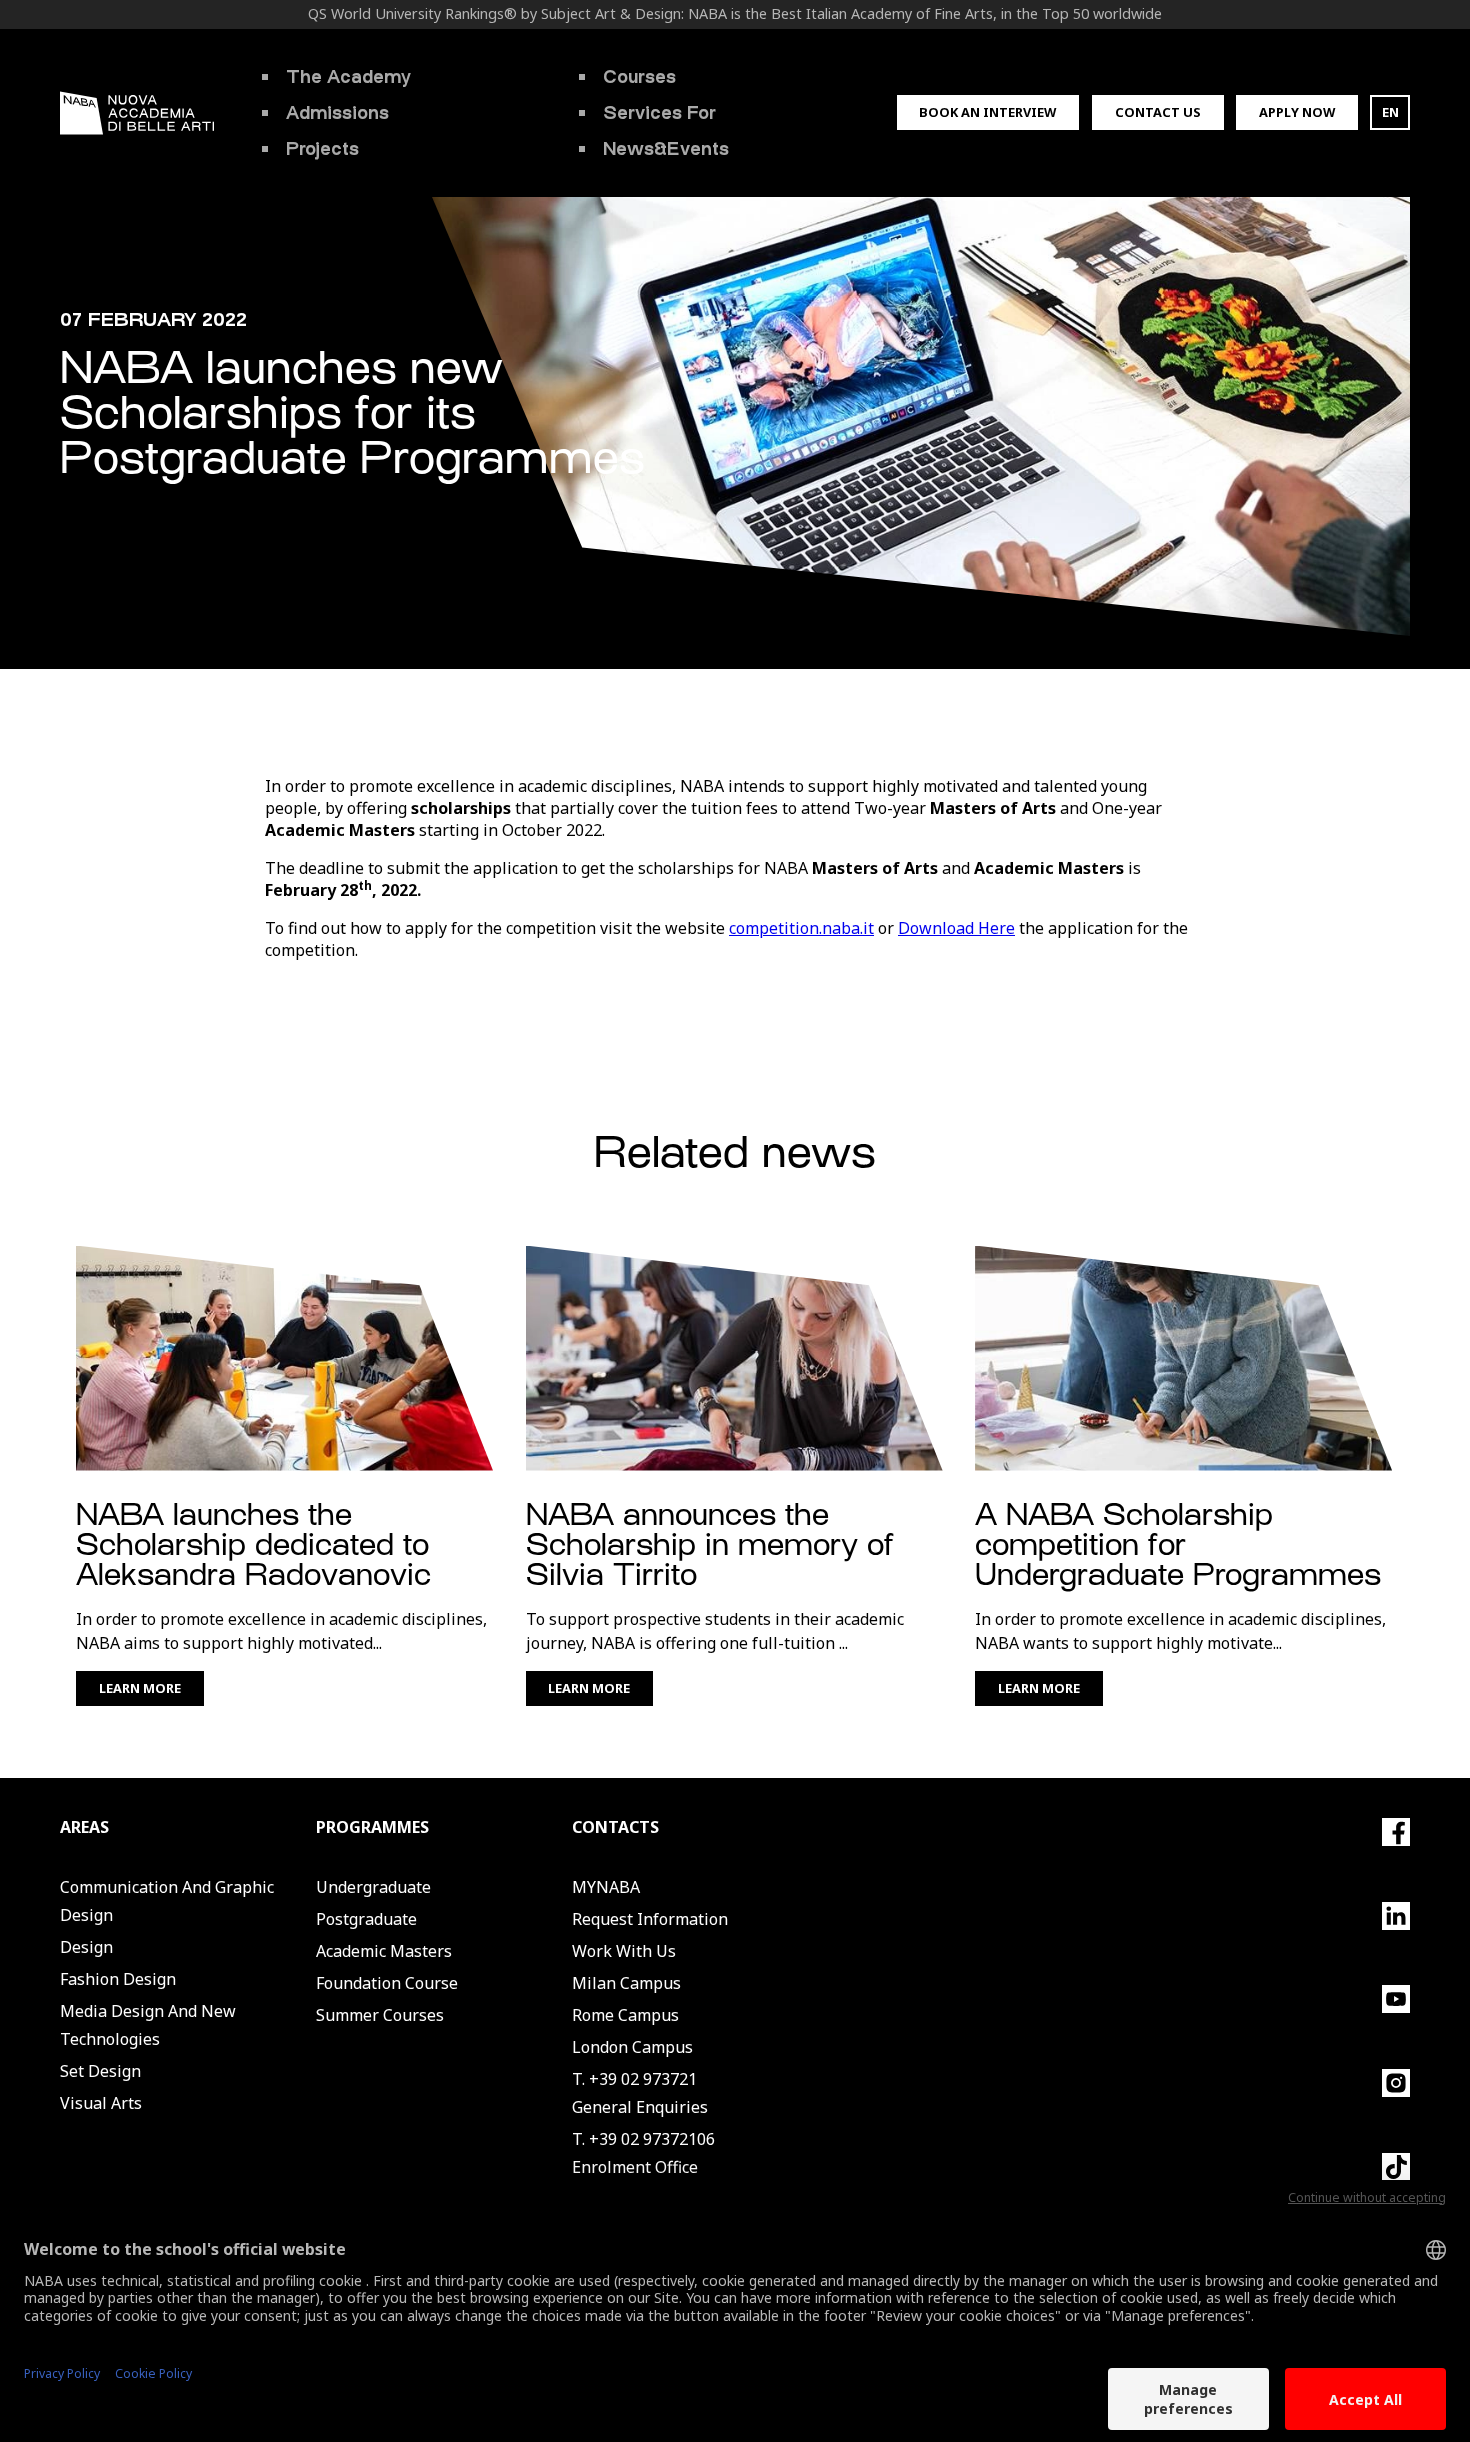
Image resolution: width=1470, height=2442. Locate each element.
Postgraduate (366, 1919)
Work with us (624, 1951)
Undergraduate (373, 1887)
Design (86, 1947)
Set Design (100, 2071)
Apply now (1297, 112)
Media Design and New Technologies (148, 2025)
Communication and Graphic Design (167, 1901)
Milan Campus (626, 1983)
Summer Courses (380, 2015)
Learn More (140, 1688)
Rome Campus (625, 2015)
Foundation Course (387, 1983)
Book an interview (987, 112)
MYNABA (606, 1887)
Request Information (650, 1919)
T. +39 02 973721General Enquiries (640, 2093)
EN (1390, 112)
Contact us (1158, 112)
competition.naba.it (801, 928)
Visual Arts (101, 2103)
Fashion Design (118, 1979)
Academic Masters (384, 1951)
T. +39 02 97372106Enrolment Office (643, 2153)
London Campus (632, 2047)
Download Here (956, 928)
